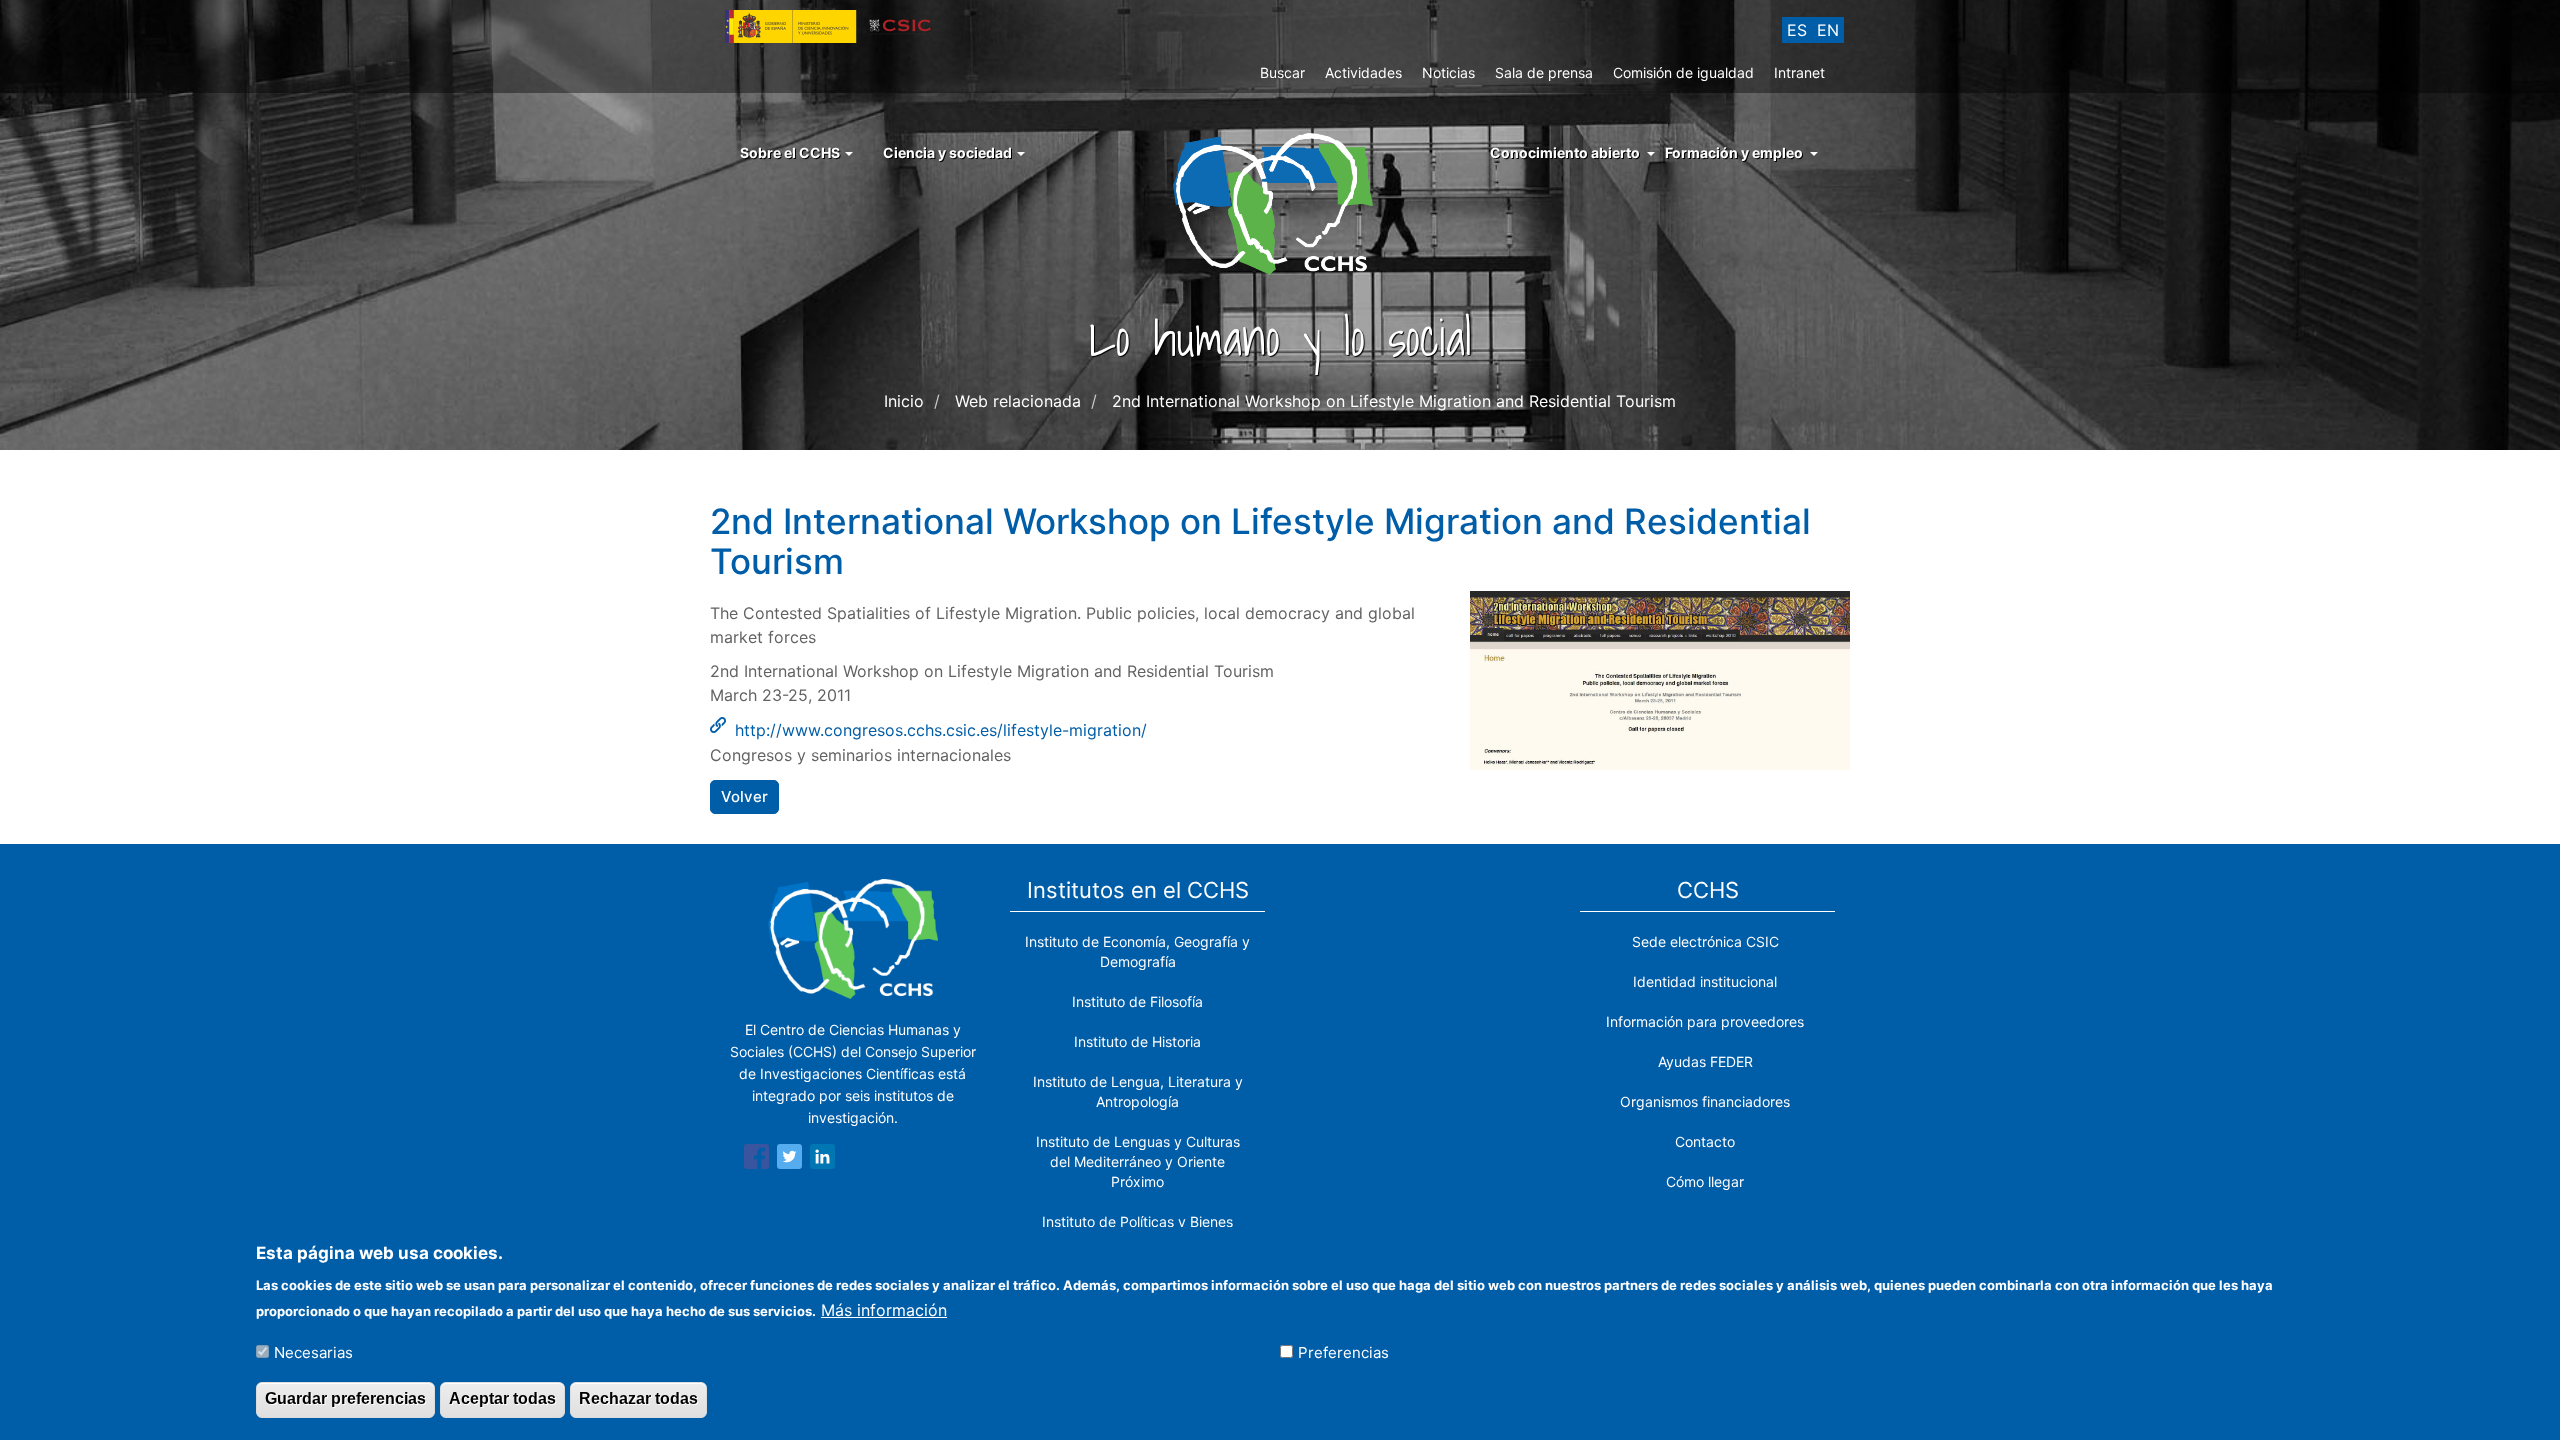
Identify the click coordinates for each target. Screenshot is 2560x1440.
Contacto (1705, 1141)
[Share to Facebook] (756, 1160)
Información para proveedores (1705, 1021)
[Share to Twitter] (789, 1160)
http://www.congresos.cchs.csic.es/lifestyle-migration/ (941, 730)
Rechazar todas (638, 1398)
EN (1828, 30)
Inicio (904, 401)
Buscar (1282, 72)
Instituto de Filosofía (1137, 1001)
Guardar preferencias (345, 1398)
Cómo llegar (1705, 1181)
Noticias (1448, 72)
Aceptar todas (502, 1398)
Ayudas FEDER (1705, 1061)
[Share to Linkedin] (822, 1160)
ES (1797, 30)
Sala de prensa (1544, 72)
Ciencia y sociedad (949, 152)
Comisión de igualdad (1683, 72)
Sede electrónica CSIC (1705, 941)
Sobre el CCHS (791, 152)
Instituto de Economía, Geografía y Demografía (1137, 951)
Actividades (1363, 72)
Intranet (1799, 72)
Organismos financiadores (1705, 1101)
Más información (884, 1309)
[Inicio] (1280, 202)
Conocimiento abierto (1565, 152)
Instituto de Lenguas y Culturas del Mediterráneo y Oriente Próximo (1138, 1161)
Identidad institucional (1705, 981)
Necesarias (313, 1351)
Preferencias (1343, 1351)
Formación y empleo (1734, 152)
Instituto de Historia (1137, 1041)
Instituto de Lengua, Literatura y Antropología (1138, 1091)
